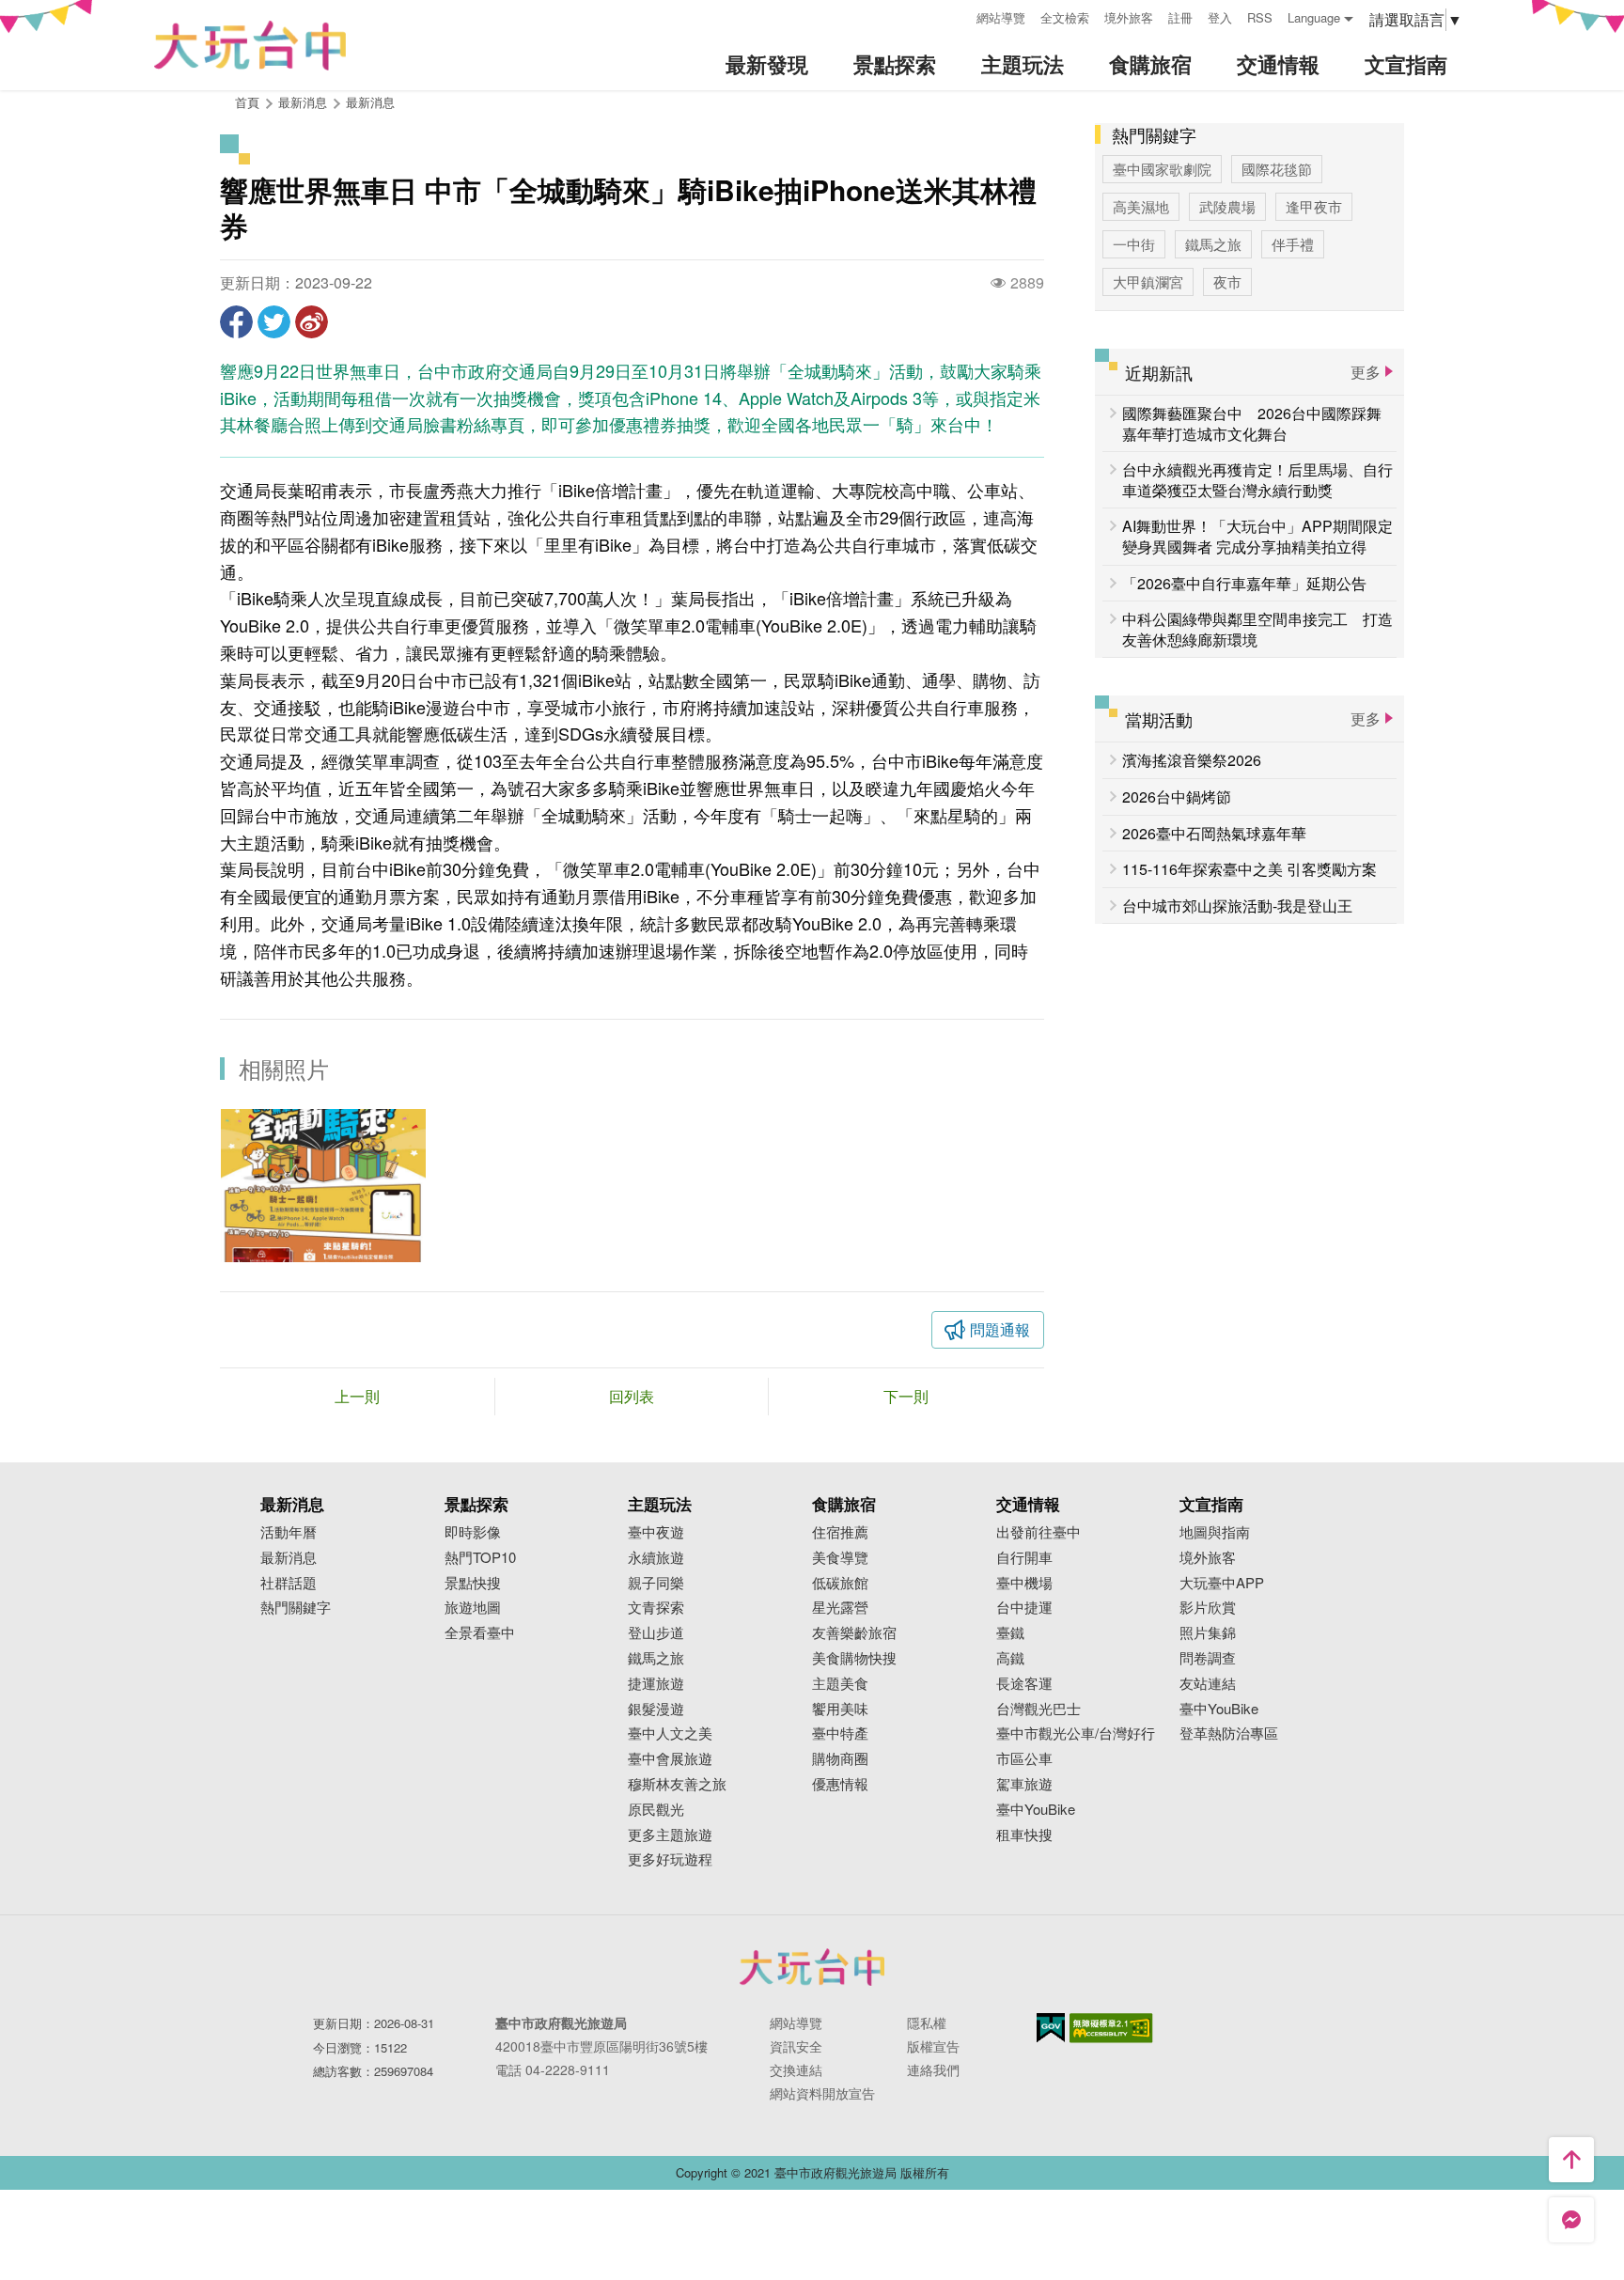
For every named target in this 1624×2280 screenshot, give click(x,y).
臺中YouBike (1036, 1810)
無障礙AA (1111, 2028)
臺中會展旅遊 (670, 1759)
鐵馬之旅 (1213, 244)
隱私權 (927, 2022)
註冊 (1180, 17)
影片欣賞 (1208, 1608)
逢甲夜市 (1314, 206)
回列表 (632, 1396)
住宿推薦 (840, 1532)
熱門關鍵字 (296, 1608)
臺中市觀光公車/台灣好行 (1076, 1733)
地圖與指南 (1215, 1532)
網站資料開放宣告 (822, 2093)
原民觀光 (656, 1810)
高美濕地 (1141, 206)
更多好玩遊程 (670, 1859)
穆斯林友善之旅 (677, 1784)
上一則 (357, 1396)
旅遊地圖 (473, 1608)
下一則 (906, 1396)
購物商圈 (840, 1759)
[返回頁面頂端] (1571, 2160)
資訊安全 (796, 2046)
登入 (1220, 17)
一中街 (1134, 244)
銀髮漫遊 (656, 1709)
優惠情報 (840, 1784)
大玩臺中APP (1222, 1583)
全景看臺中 (480, 1633)
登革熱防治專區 (1229, 1733)
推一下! (274, 322)
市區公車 (1024, 1759)
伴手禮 (1293, 244)
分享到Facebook (236, 322)
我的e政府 (1051, 2028)
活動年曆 (289, 1532)
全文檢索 (1065, 17)
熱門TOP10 (480, 1558)
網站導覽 (1001, 17)
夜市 (1227, 281)
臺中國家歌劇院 (1162, 169)
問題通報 (1000, 1329)
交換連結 (796, 2069)
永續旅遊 (656, 1558)
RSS (1260, 17)
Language (1314, 17)
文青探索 (656, 1608)
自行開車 (1024, 1558)
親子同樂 (656, 1583)
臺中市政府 (812, 1967)
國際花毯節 (1277, 169)
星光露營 (840, 1608)
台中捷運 (1024, 1608)
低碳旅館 (840, 1583)
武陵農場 (1227, 206)
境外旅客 (1129, 17)
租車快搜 (1024, 1835)
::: (956, 16)
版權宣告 (933, 2046)
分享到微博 (312, 322)
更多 (1366, 372)
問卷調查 (1208, 1658)
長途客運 (1024, 1684)
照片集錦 (1208, 1633)
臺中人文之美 (670, 1733)
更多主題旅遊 (670, 1835)
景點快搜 (473, 1583)
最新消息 (370, 102)
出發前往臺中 (1038, 1532)
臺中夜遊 (656, 1532)
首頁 (247, 102)
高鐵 (1010, 1658)
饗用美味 (840, 1709)
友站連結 (1208, 1684)
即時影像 (473, 1532)
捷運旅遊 (656, 1684)
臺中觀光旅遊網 (250, 46)
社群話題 (289, 1583)
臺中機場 (1024, 1583)
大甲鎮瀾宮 (1148, 281)
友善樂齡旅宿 (854, 1633)
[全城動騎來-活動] (323, 1186)
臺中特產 (840, 1733)
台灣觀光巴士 (1038, 1709)
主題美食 (840, 1684)
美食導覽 (840, 1558)
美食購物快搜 (854, 1658)
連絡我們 (933, 2069)
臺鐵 (1010, 1633)
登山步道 (656, 1633)
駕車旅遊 (1024, 1784)
